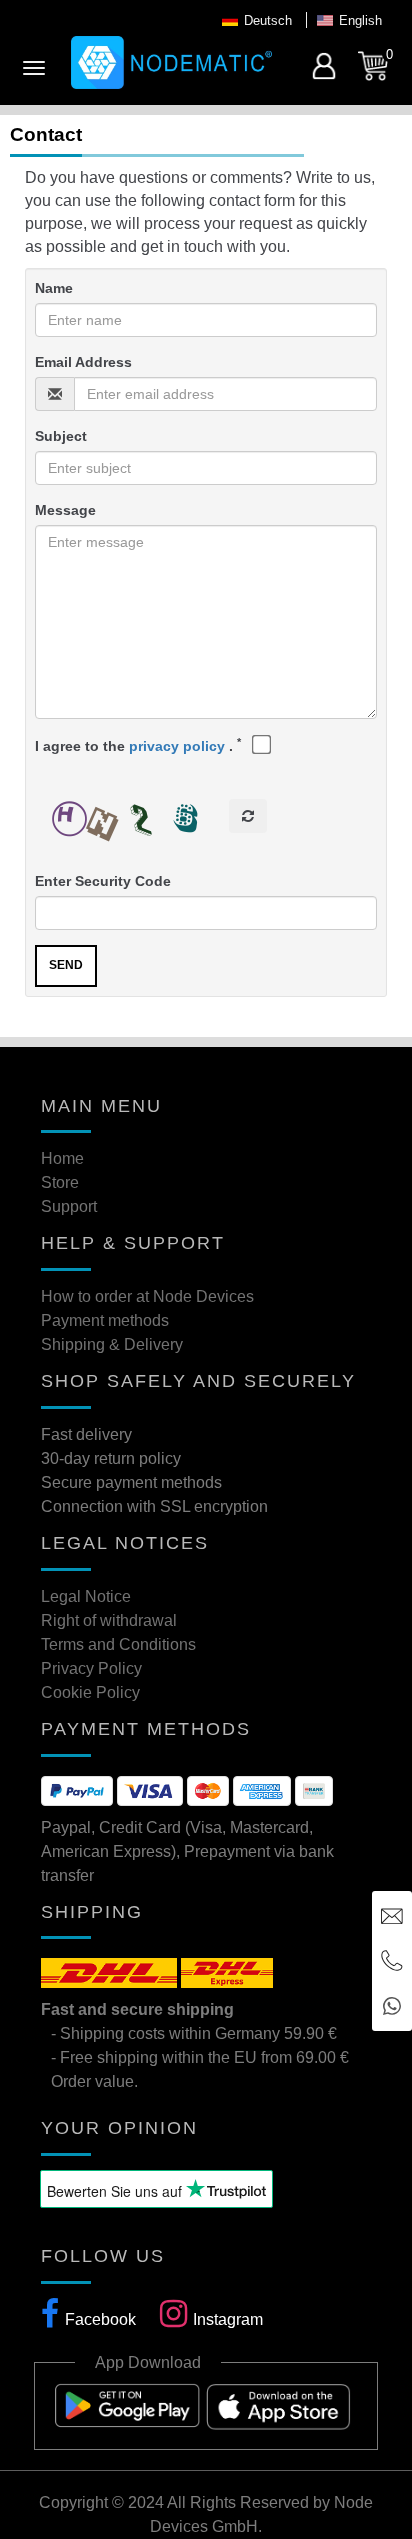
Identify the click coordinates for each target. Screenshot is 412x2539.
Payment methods (105, 1320)
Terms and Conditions (118, 1644)
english (360, 20)
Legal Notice (86, 1596)
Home (62, 1158)
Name (54, 288)
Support (69, 1206)
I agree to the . (138, 745)
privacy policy (177, 746)
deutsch (268, 20)
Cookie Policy (90, 1692)
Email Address (83, 362)
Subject (61, 436)
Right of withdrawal (109, 1620)
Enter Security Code (103, 881)
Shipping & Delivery (112, 1344)
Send (66, 965)
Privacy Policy (91, 1668)
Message (65, 510)
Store (60, 1182)
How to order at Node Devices (147, 1296)
